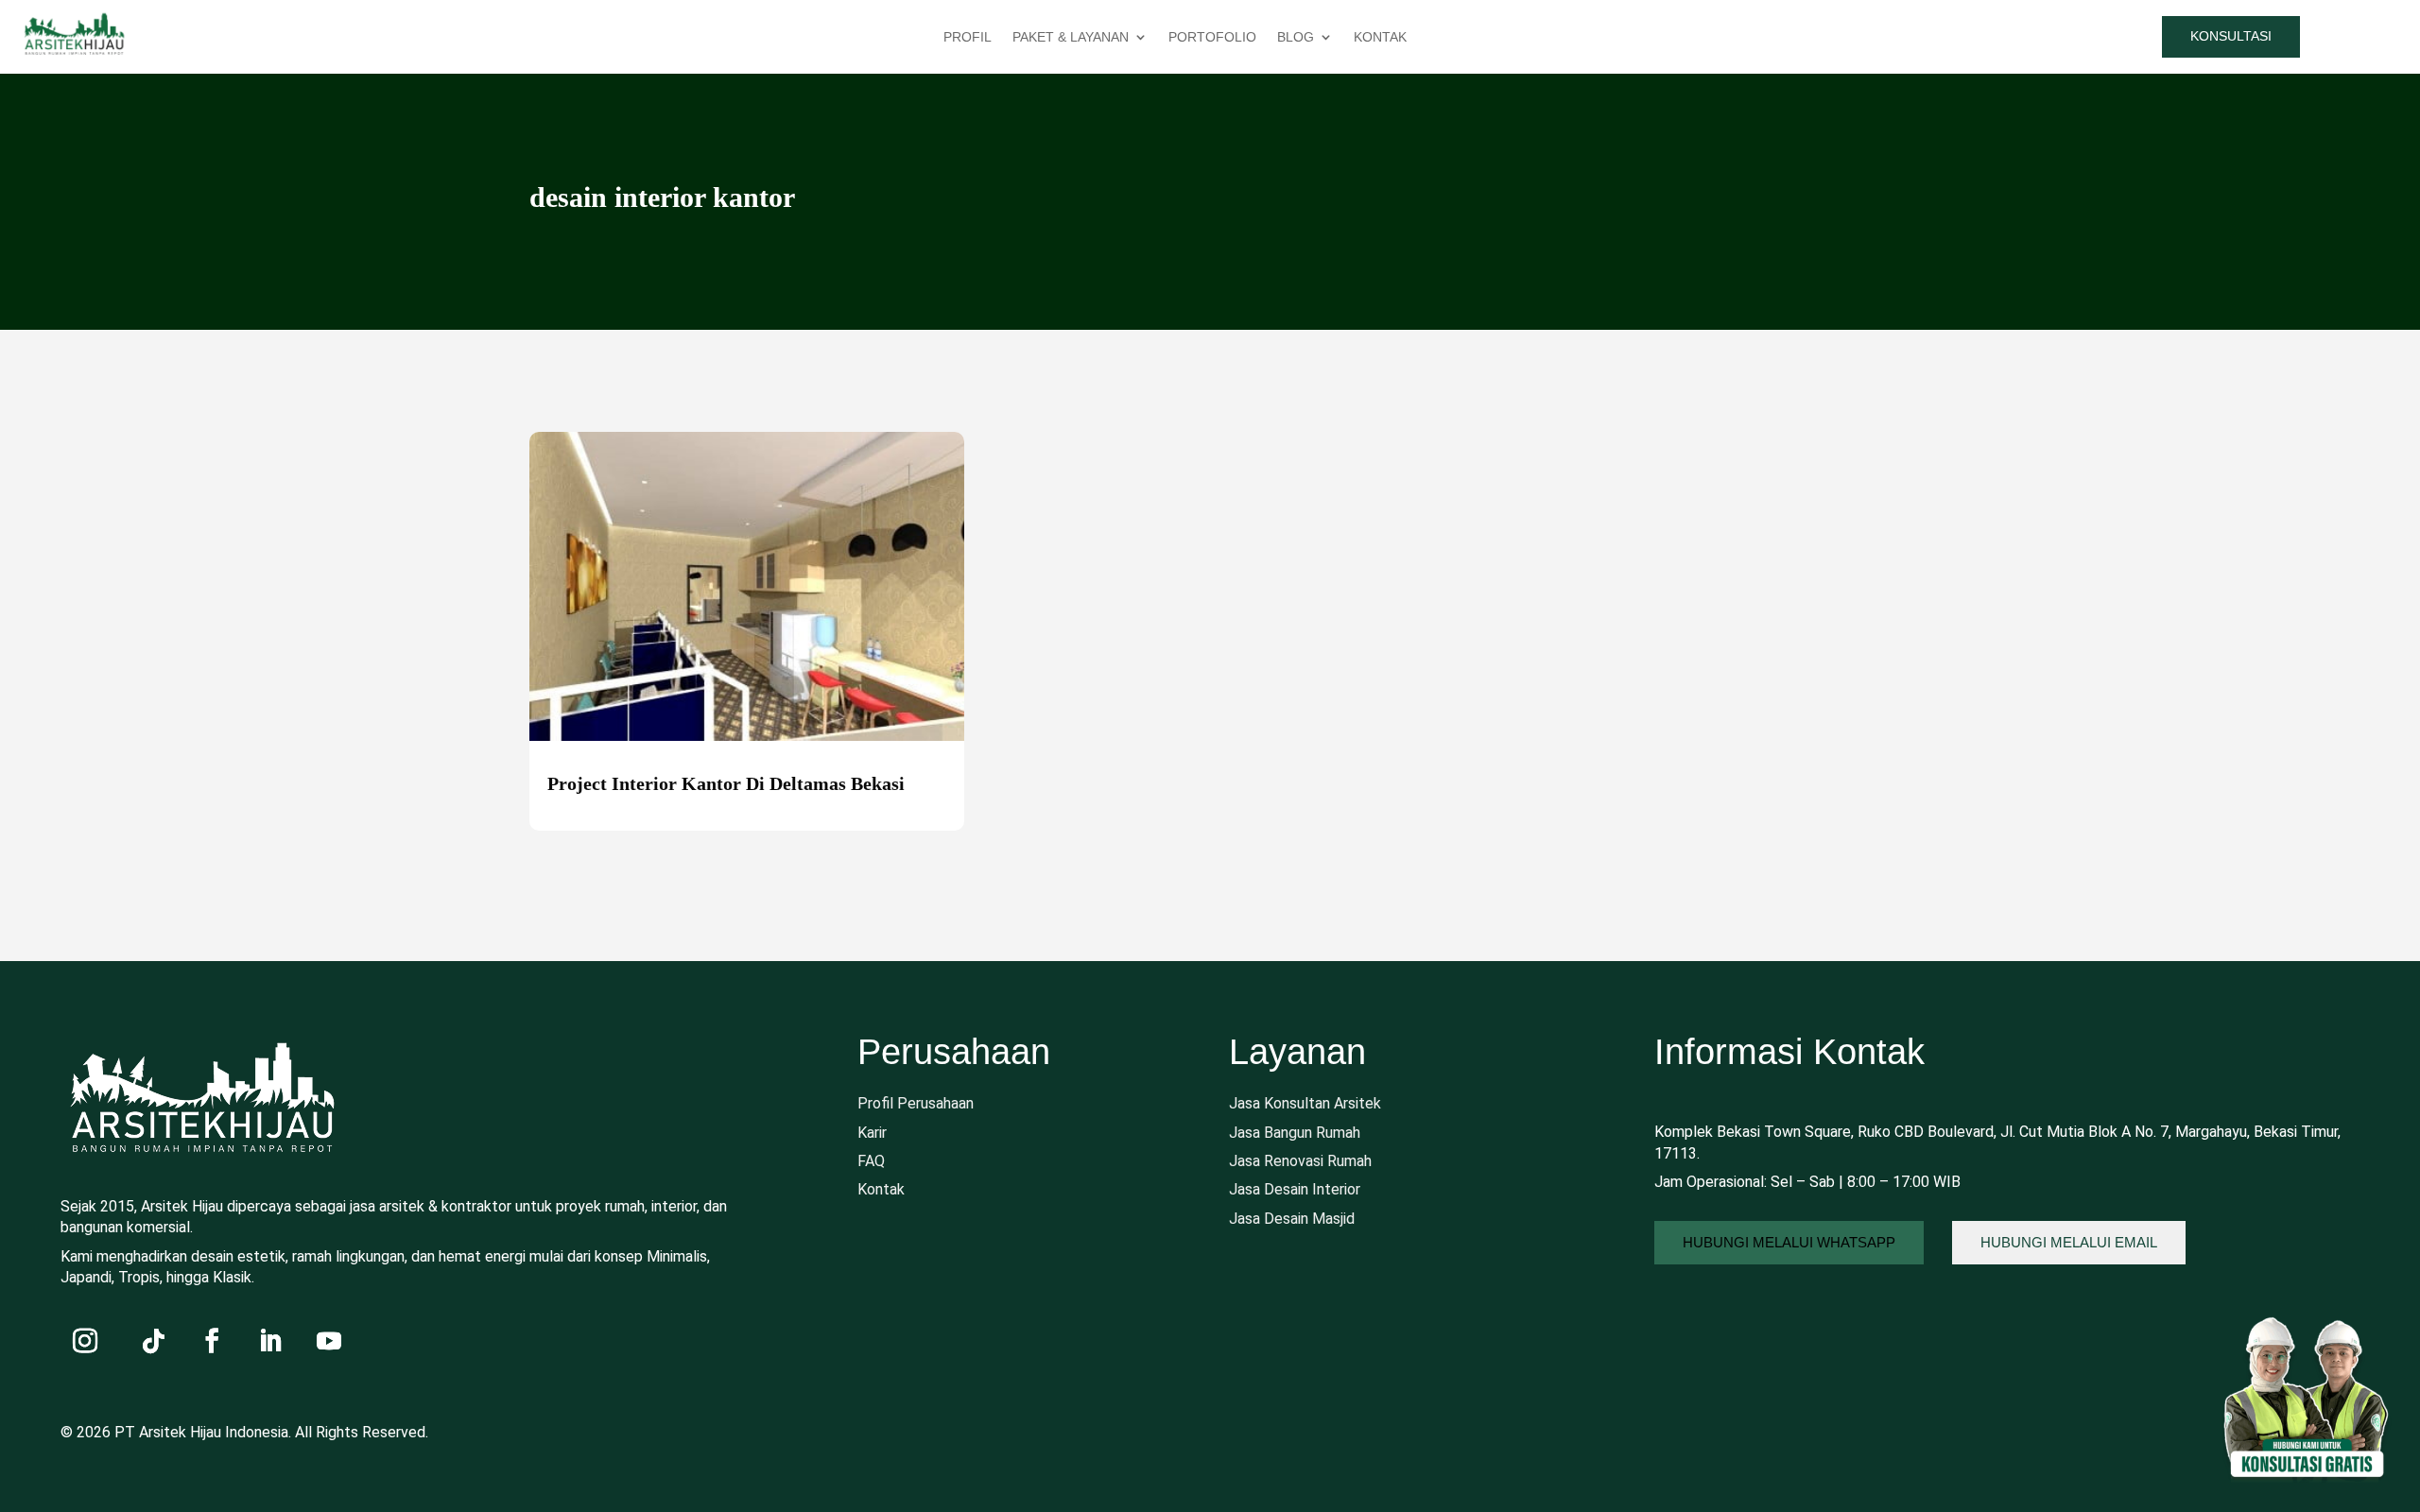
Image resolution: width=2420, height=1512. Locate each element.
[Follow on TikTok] (153, 1341)
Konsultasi (2231, 36)
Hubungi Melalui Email (2069, 1242)
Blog (1296, 37)
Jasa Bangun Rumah (1295, 1133)
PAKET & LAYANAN (1071, 37)
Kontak (881, 1189)
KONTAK (1380, 37)
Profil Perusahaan (916, 1103)
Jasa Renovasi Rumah (1300, 1161)
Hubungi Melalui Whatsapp (1789, 1242)
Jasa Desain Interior (1295, 1189)
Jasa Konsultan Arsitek (1305, 1103)
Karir (872, 1133)
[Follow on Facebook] (212, 1341)
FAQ (871, 1161)
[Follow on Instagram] (85, 1341)
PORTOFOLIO (1212, 37)
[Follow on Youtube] (329, 1341)
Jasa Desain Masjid (1292, 1219)
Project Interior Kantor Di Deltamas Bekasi (726, 783)
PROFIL (968, 37)
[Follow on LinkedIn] (270, 1341)
